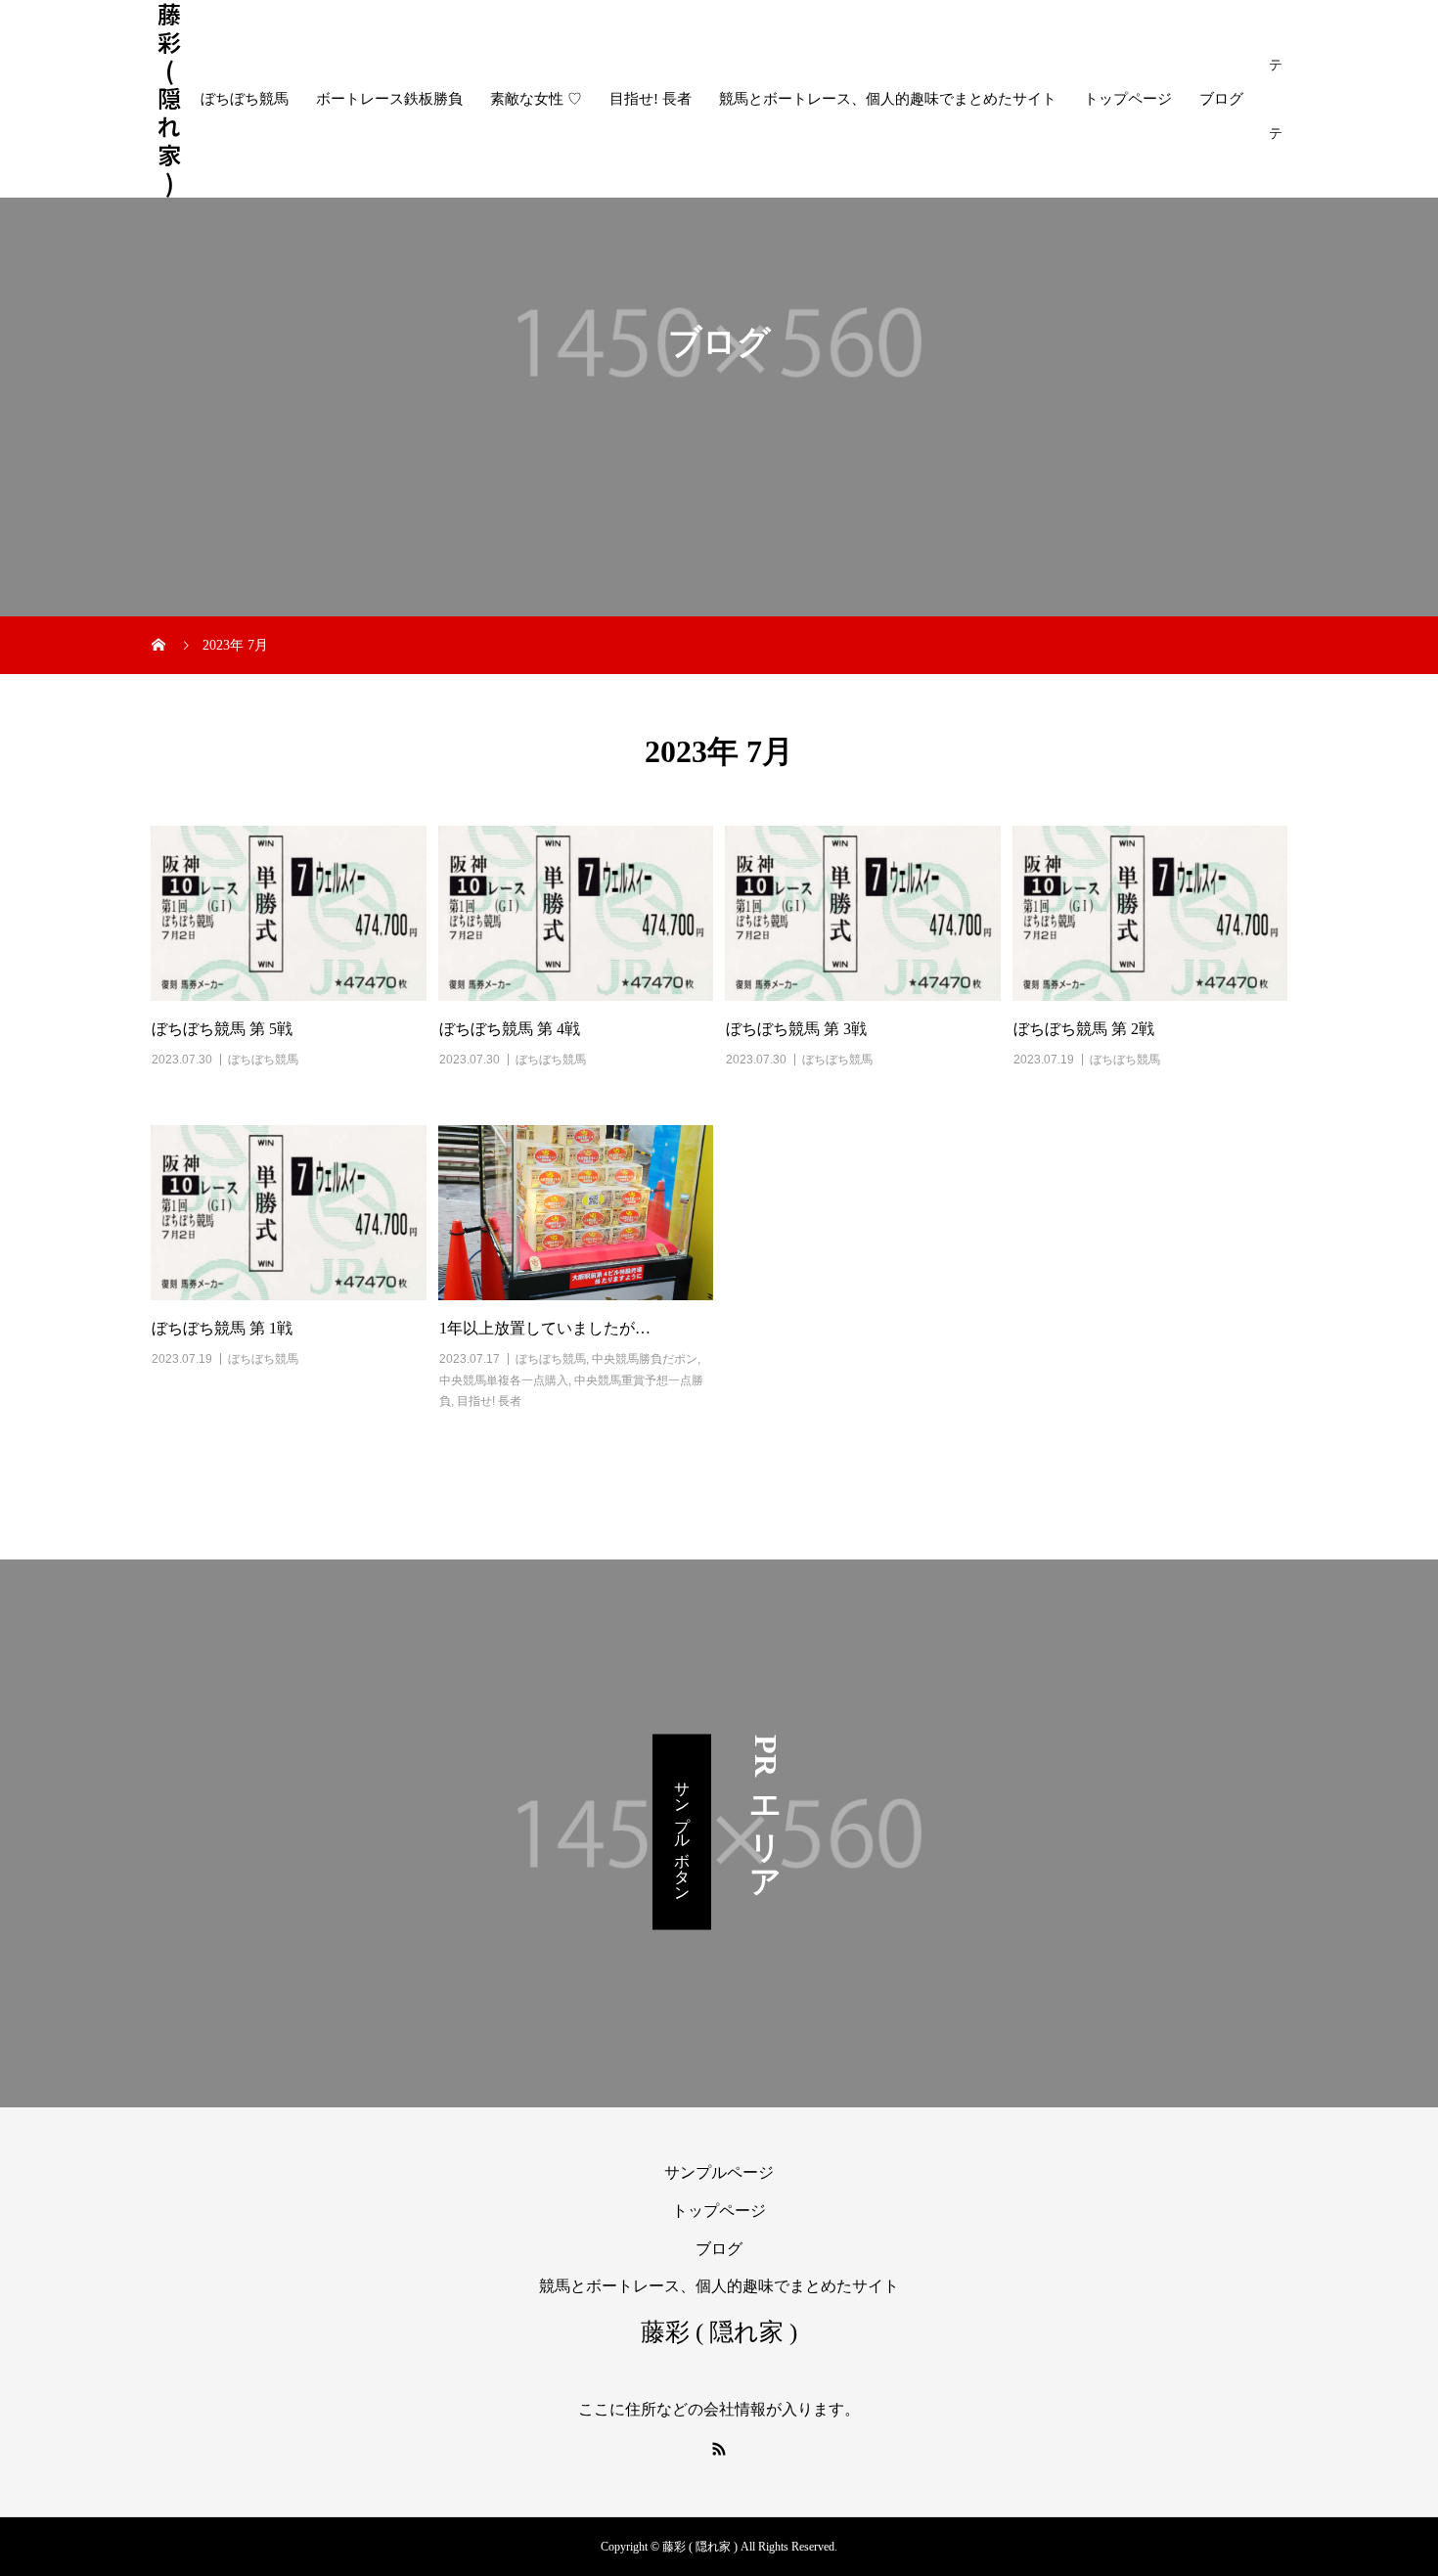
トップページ (1128, 99)
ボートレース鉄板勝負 (389, 99)
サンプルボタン (682, 1831)
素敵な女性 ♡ (536, 99)
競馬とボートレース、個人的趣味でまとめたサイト (888, 99)
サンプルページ (719, 2172)
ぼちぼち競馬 (245, 99)
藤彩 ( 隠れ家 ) (169, 99)
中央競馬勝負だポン (645, 1359)
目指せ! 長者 (651, 99)
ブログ (1221, 99)
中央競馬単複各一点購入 (504, 1380)
